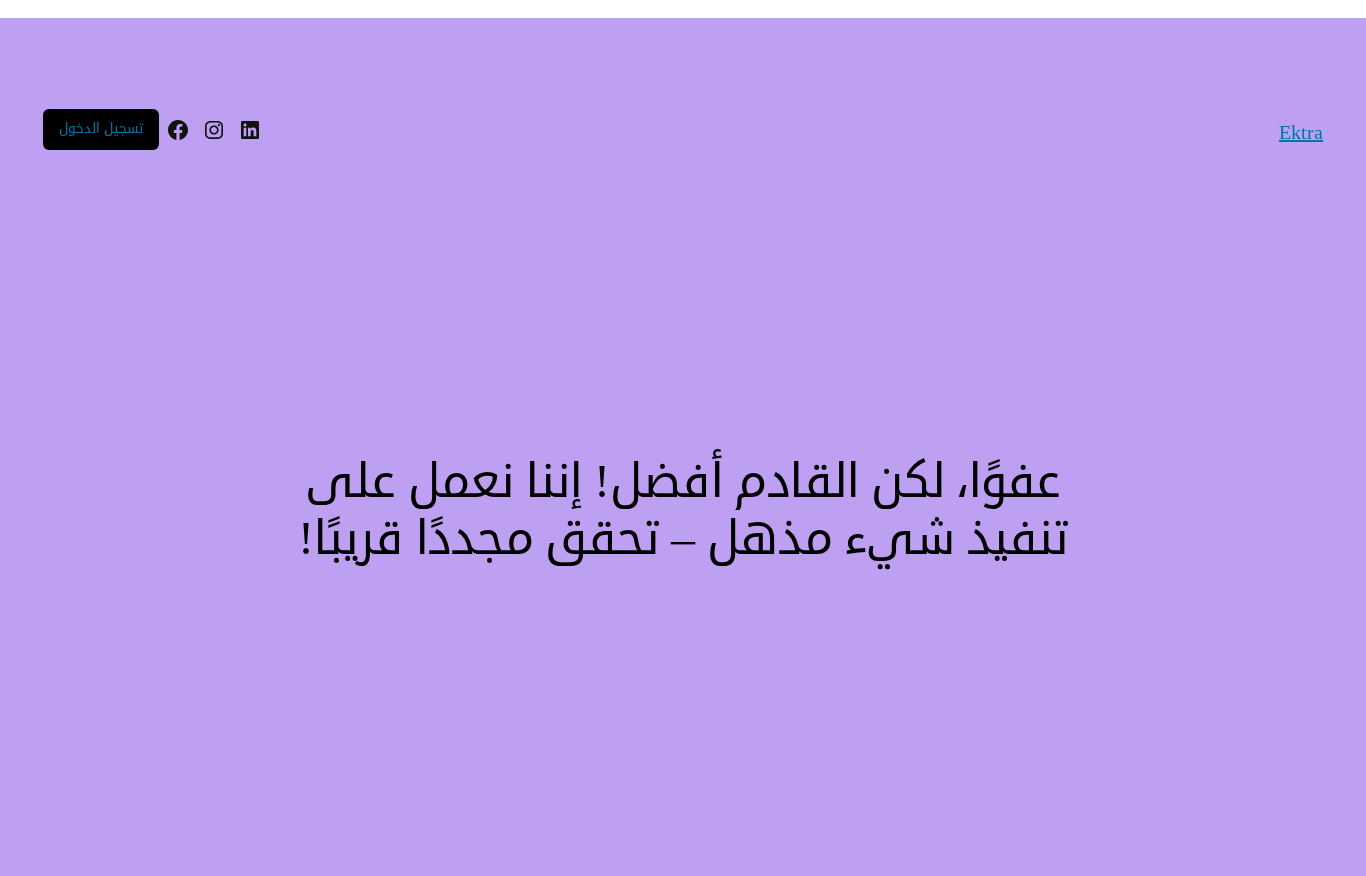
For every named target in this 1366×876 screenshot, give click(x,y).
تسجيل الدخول (101, 128)
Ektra (1301, 132)
